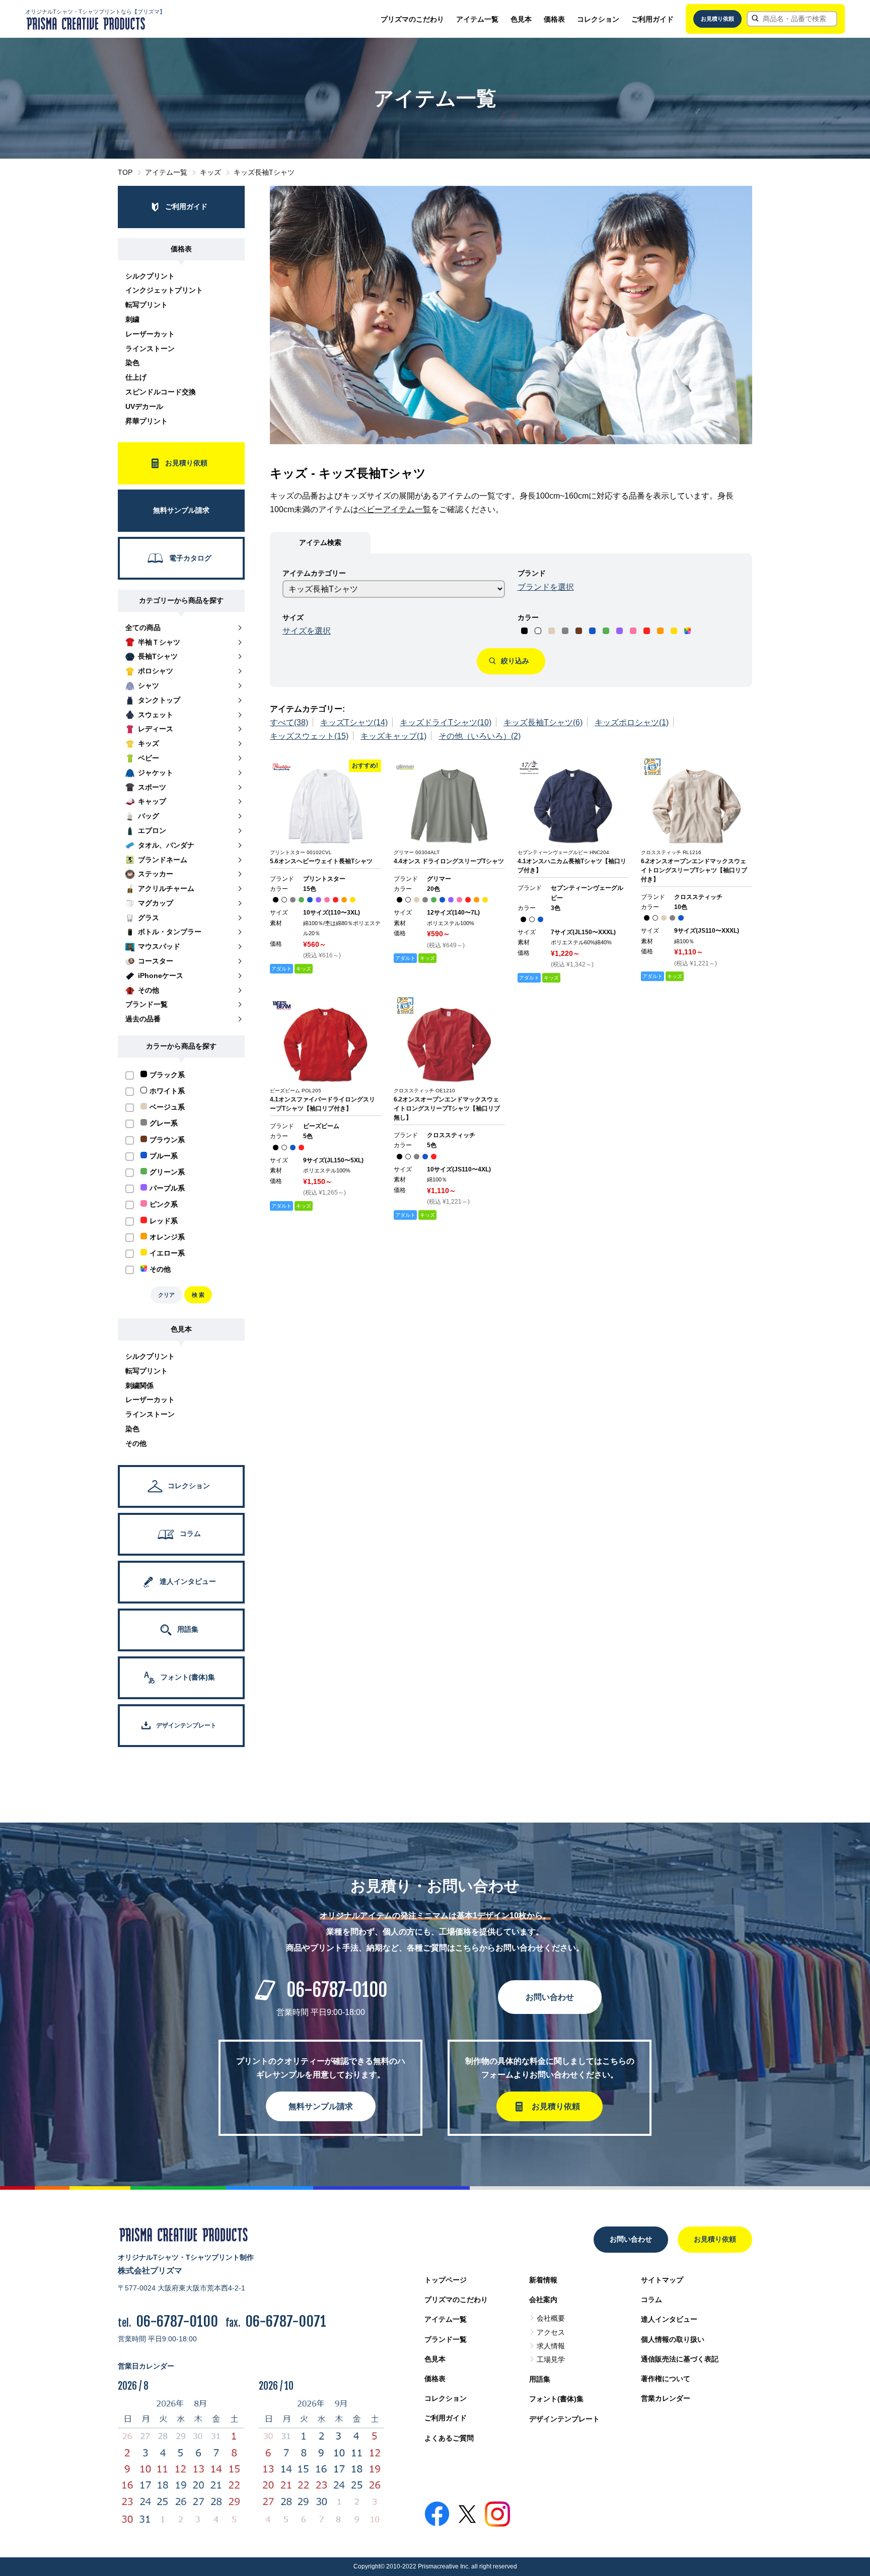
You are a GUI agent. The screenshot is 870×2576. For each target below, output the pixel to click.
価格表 (554, 19)
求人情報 (551, 2346)
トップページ (446, 2280)
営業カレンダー (666, 2398)
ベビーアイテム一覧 (395, 509)
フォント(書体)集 (556, 2399)
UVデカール (144, 406)
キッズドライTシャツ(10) (446, 722)
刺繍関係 (139, 1385)
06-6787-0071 (286, 2321)
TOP (125, 172)
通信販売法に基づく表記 (680, 2359)
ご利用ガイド (652, 19)
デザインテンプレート (564, 2419)
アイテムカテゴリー (314, 573)
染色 (132, 363)
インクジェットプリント (164, 290)
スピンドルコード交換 (161, 392)
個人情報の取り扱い (673, 2339)
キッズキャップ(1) (393, 736)
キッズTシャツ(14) (354, 722)
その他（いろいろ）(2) (480, 736)
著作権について (666, 2379)
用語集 (540, 2379)
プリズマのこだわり (412, 19)
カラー (528, 617)
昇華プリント (147, 421)
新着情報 (543, 2280)
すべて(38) (289, 722)
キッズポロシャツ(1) (632, 722)
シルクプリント (150, 276)
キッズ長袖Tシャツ (264, 172)
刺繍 (132, 319)
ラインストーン (150, 349)
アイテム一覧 (477, 19)
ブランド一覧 (446, 2339)
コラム (651, 2300)
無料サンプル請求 (321, 2106)
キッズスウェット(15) (309, 736)
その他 (136, 1443)
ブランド (532, 573)
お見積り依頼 (717, 19)
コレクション (598, 19)
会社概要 (551, 2318)
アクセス (551, 2332)
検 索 (198, 1295)
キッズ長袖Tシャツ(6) (543, 722)
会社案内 (543, 2300)
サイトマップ (662, 2280)
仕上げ (136, 377)
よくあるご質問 (449, 2438)
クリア (166, 1295)
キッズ (210, 172)
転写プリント (147, 305)
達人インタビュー (669, 2319)
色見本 (521, 19)
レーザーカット (150, 334)
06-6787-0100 (337, 1990)
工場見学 (551, 2359)
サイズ (293, 617)
